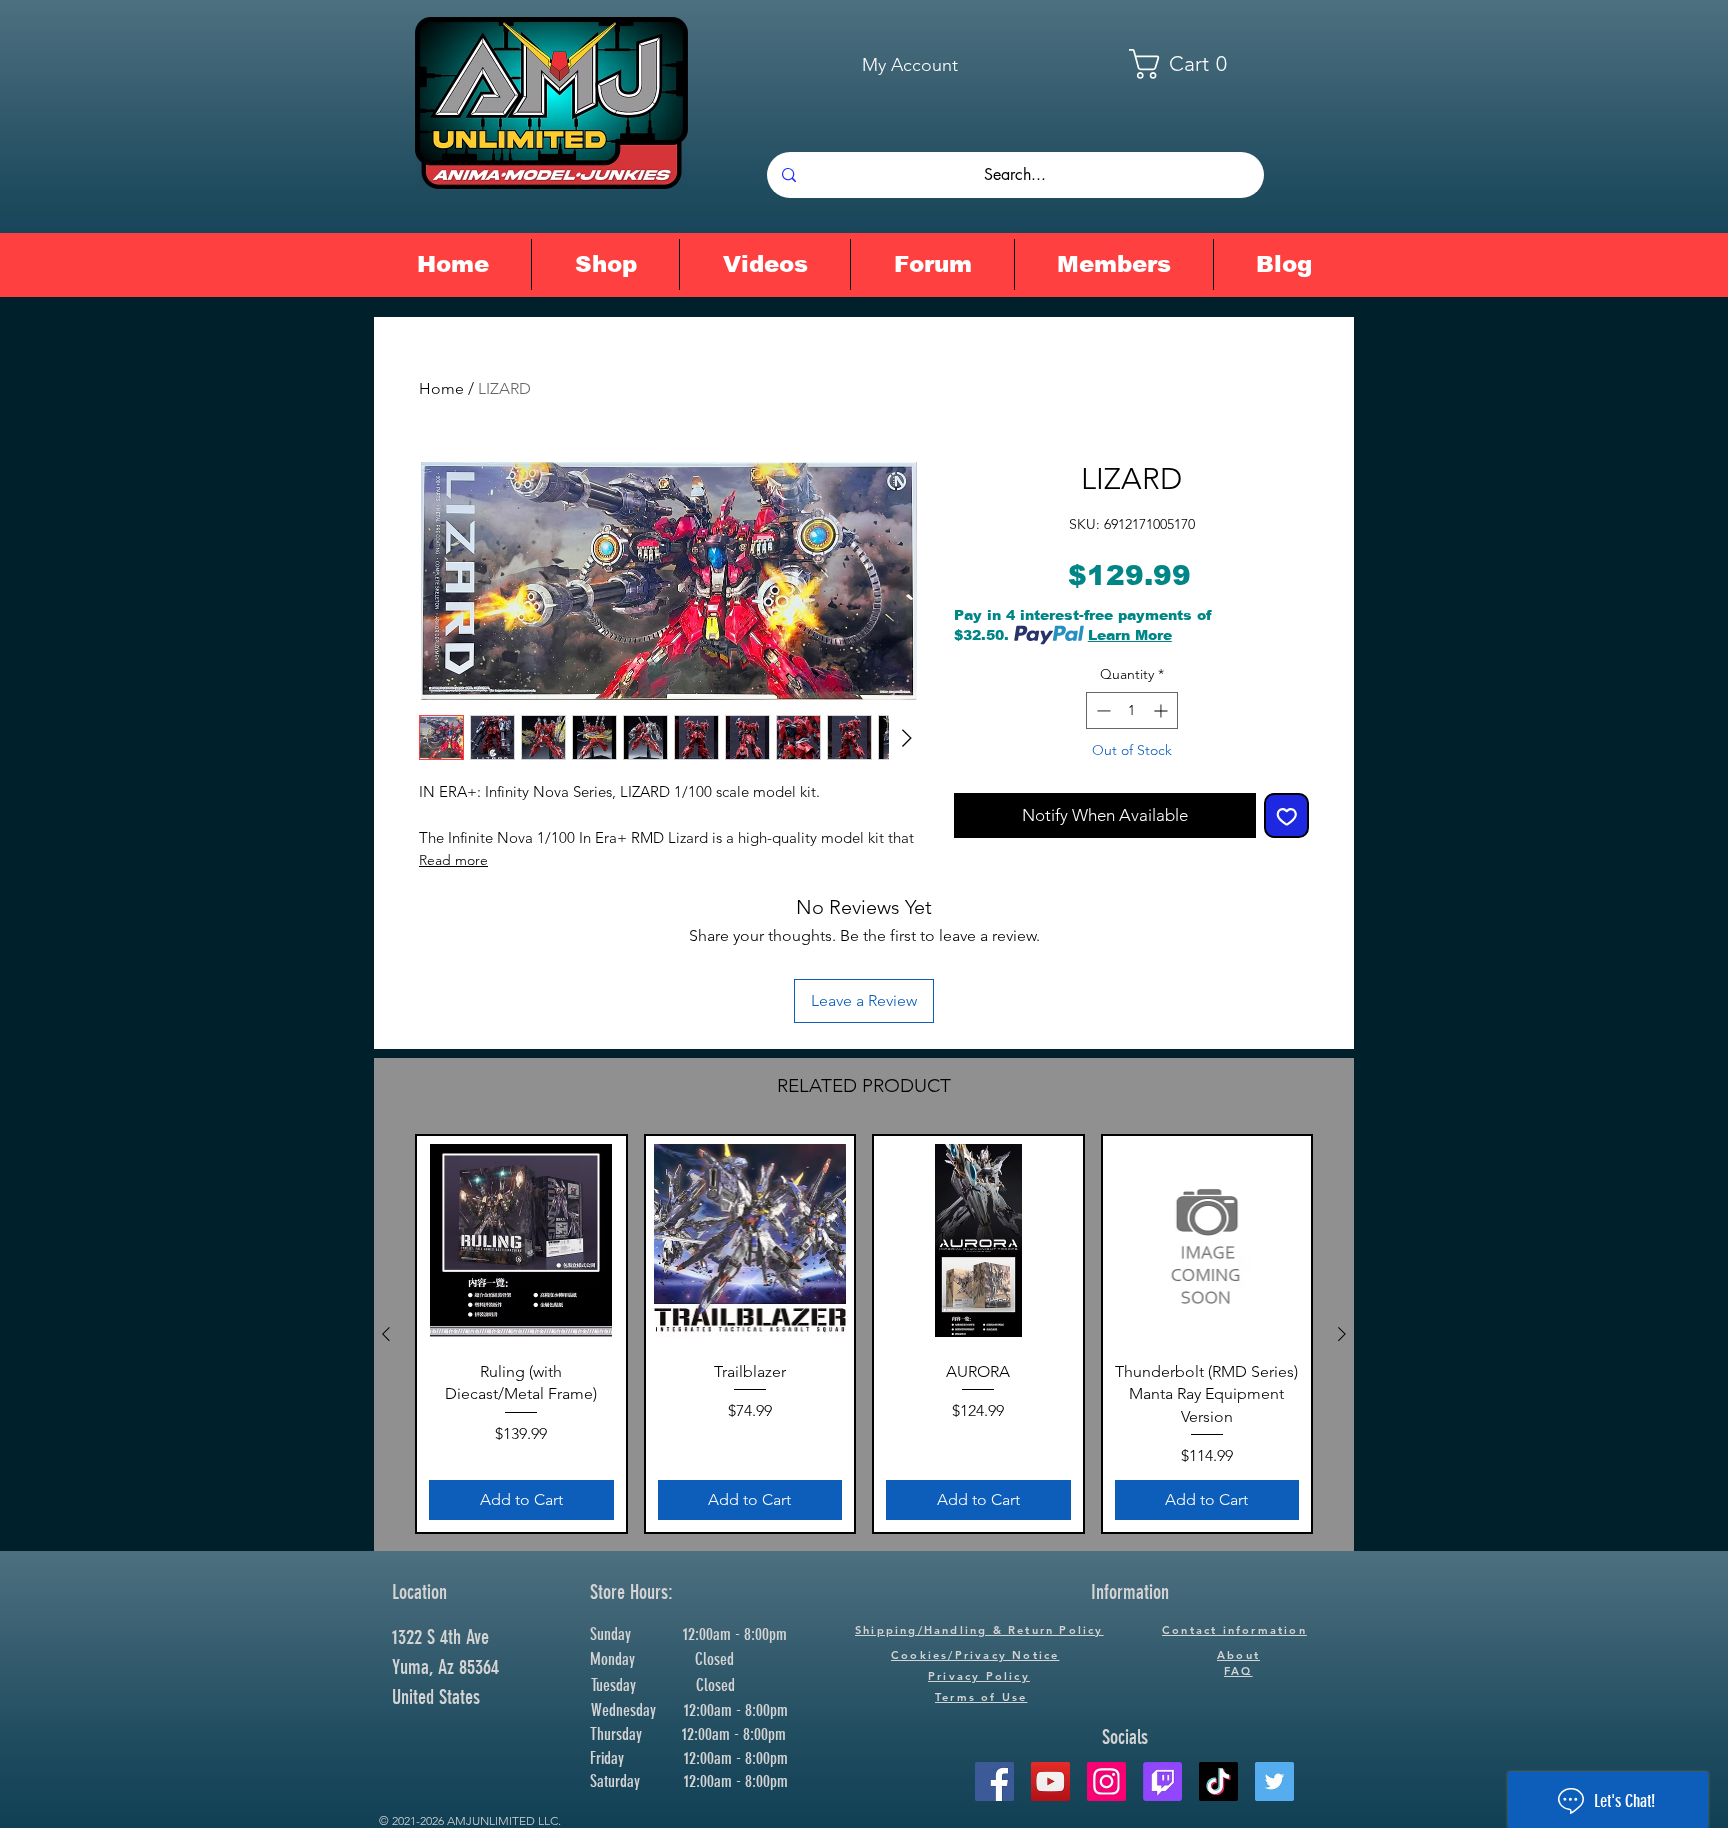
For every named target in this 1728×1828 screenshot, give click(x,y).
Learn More (1130, 635)
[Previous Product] (386, 1334)
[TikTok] (1218, 1781)
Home (441, 388)
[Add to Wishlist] (1287, 816)
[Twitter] (1274, 1781)
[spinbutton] (1132, 710)
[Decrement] (1101, 710)
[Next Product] (1342, 1334)
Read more (453, 860)
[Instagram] (1106, 1781)
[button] (1191, 64)
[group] (864, 1334)
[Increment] (1162, 710)
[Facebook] (994, 1781)
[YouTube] (1050, 1781)
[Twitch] (1162, 1781)
